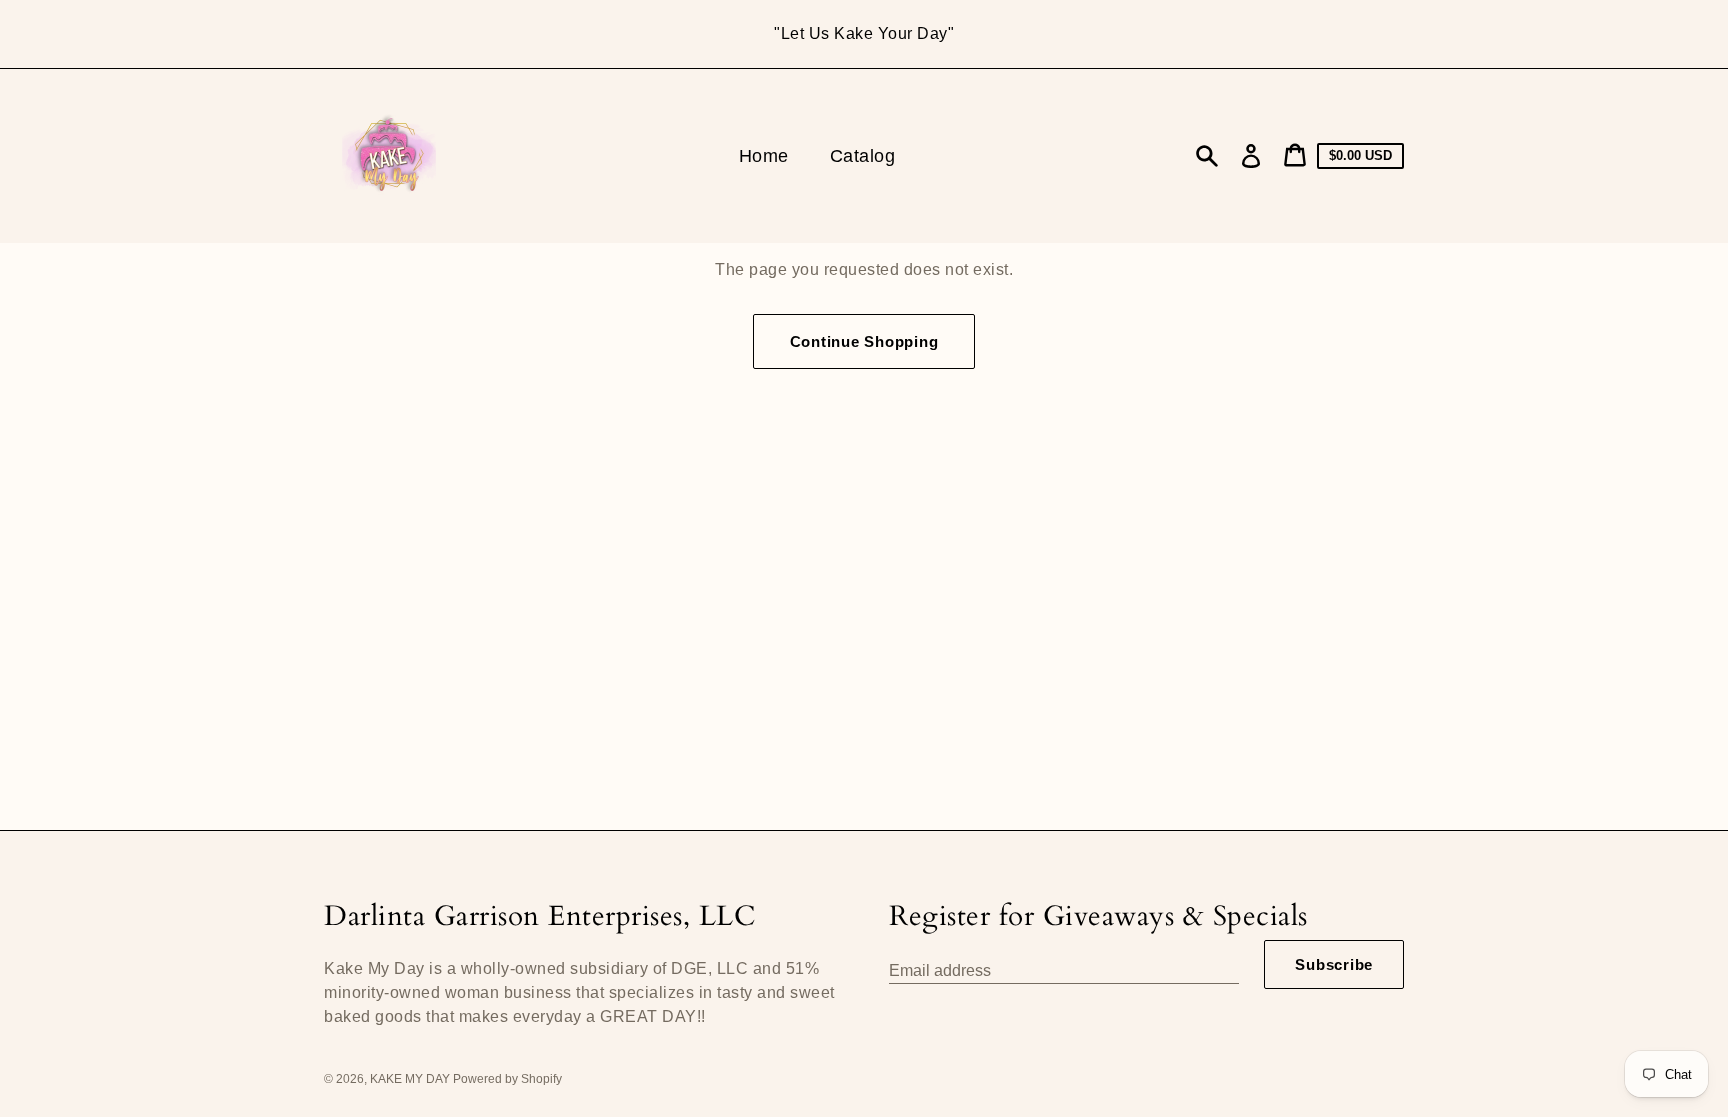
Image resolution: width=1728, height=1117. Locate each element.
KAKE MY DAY (411, 1079)
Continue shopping (864, 341)
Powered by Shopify (507, 1079)
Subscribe (1334, 964)
